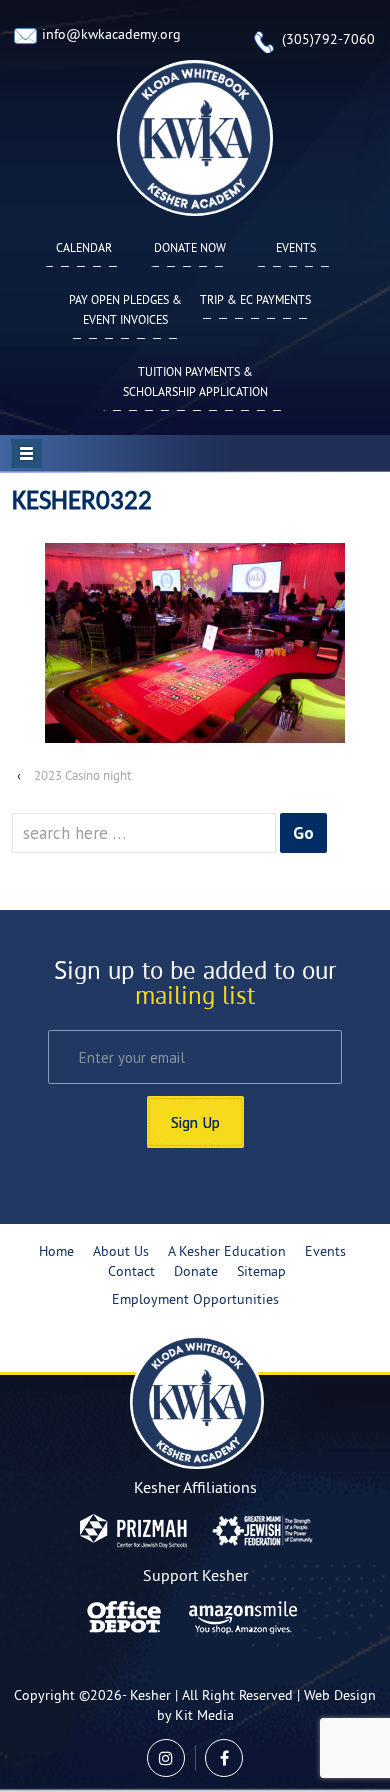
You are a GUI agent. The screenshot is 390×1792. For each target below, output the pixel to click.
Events (296, 249)
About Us (121, 1252)
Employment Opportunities (195, 1300)
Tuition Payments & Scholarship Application (195, 383)
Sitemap (261, 1272)
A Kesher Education (227, 1252)
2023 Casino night (82, 777)
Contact (131, 1272)
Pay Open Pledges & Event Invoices (125, 311)
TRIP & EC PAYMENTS (255, 301)
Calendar (84, 249)
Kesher (150, 1696)
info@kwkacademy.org (111, 35)
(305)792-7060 (328, 40)
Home (56, 1252)
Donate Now (190, 249)
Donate (196, 1272)
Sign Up (195, 1122)
